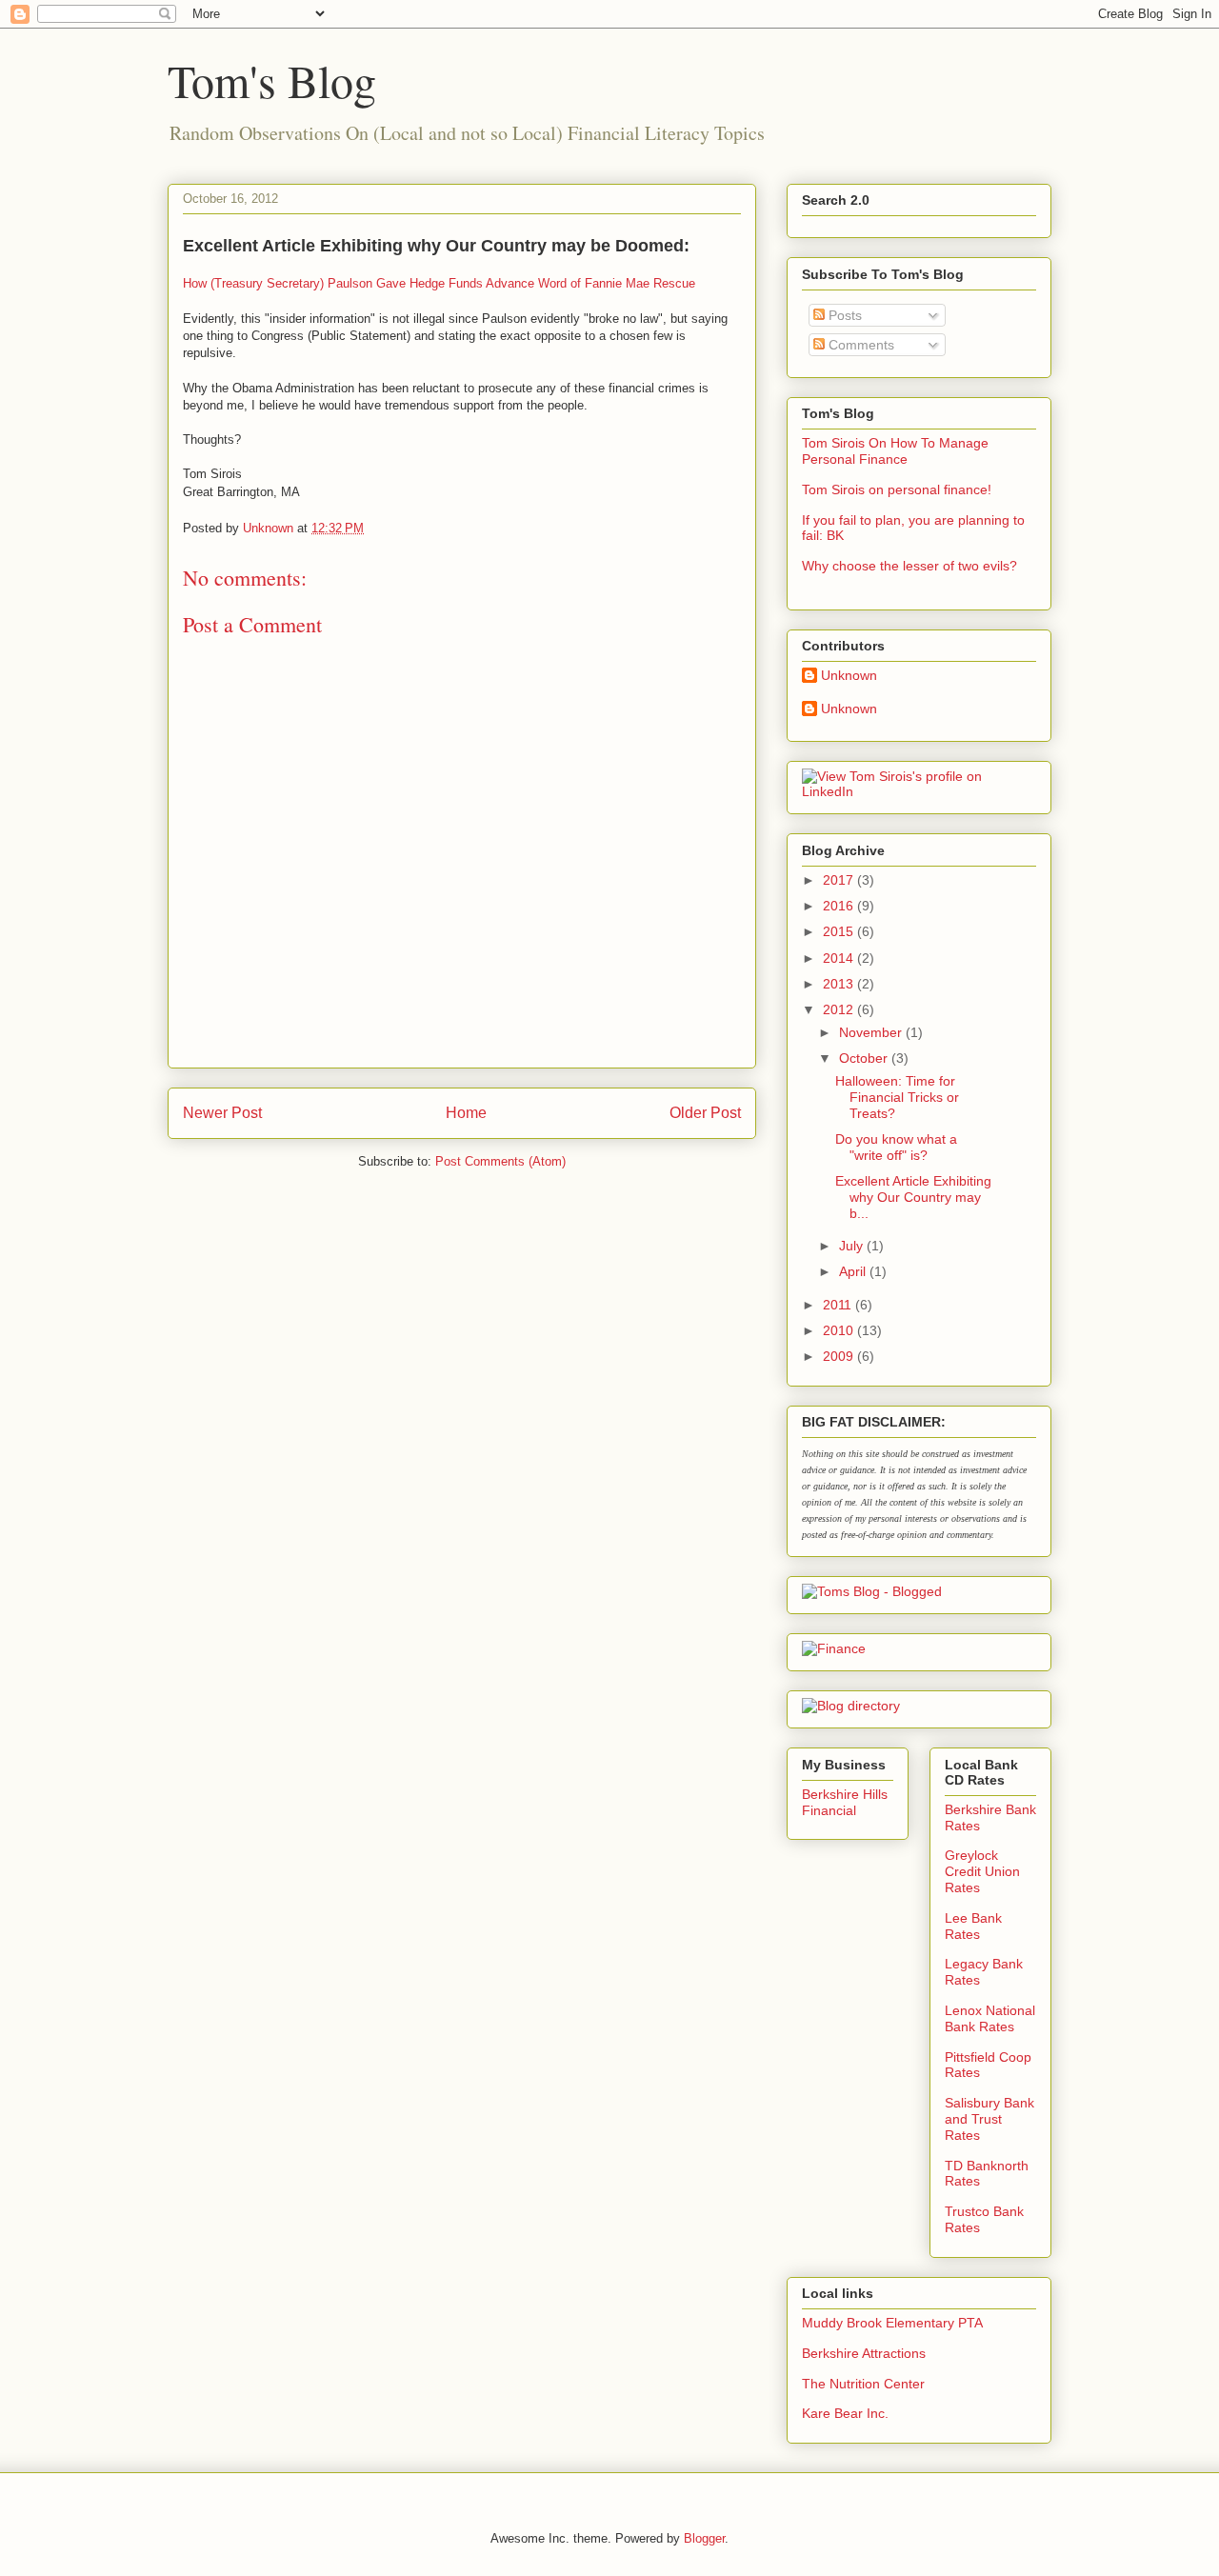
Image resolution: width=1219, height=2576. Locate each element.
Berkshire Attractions (864, 2353)
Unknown (849, 675)
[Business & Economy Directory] (851, 1706)
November (872, 1032)
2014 (840, 958)
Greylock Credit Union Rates (982, 1871)
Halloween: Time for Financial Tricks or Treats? (897, 1097)
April (854, 1271)
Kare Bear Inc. (845, 2413)
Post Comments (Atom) (500, 1161)
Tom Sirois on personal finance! (897, 489)
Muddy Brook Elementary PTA (892, 2323)
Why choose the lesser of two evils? (909, 566)
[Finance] (834, 1648)
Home (466, 1113)
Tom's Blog (272, 80)
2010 (840, 1330)
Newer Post (222, 1113)
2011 (839, 1305)
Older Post (705, 1113)
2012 (840, 1009)
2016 (840, 906)
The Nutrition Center (863, 2384)
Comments (859, 345)
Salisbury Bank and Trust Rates (989, 2119)
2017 (840, 880)
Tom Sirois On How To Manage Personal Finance (895, 451)
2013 (840, 984)
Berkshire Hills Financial (845, 1802)
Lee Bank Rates (973, 1926)
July (853, 1246)
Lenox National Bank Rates (990, 2018)
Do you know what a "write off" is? (896, 1147)
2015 (840, 931)
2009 (840, 1356)
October (865, 1058)
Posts (843, 315)
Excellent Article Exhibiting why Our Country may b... (913, 1197)
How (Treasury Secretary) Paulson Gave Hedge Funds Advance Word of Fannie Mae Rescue (439, 283)
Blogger (704, 2538)
